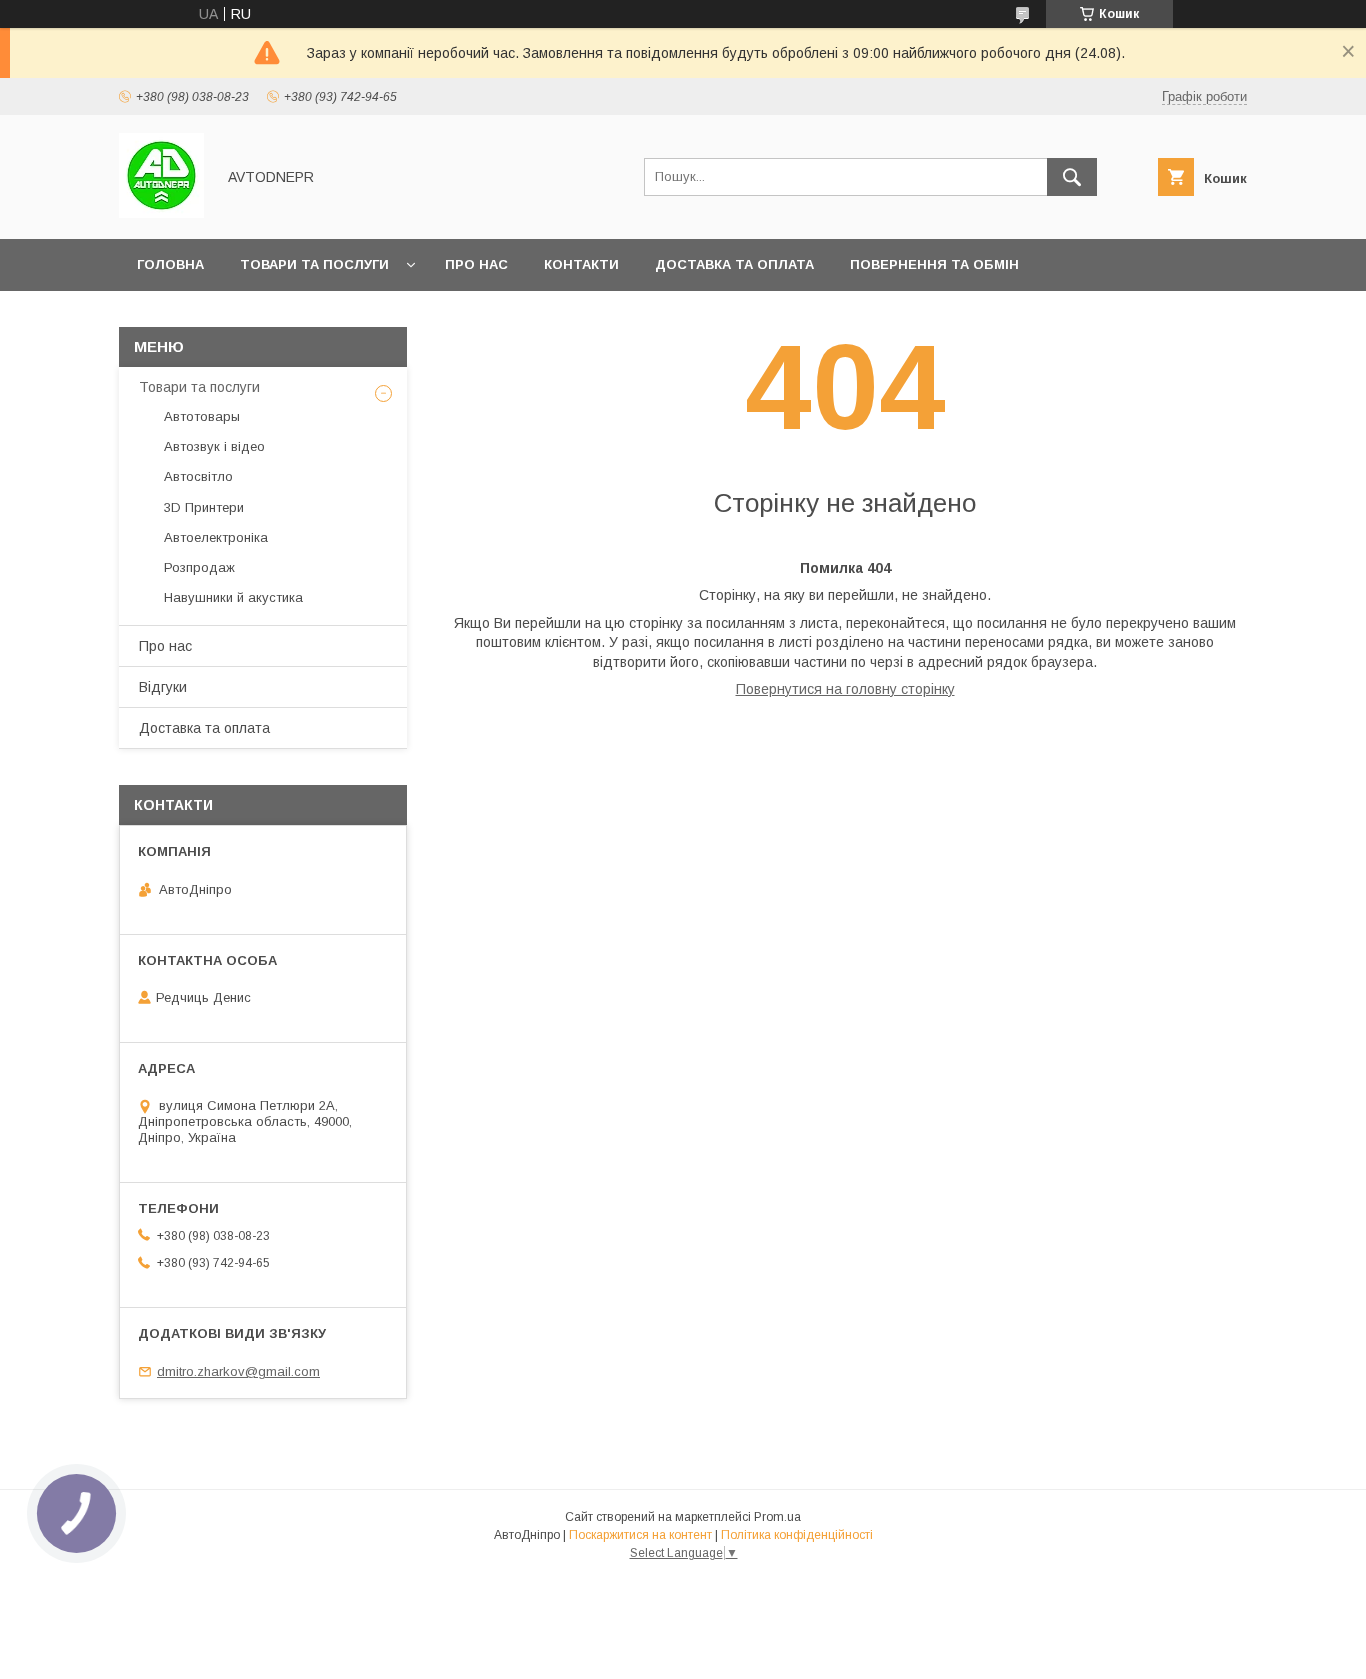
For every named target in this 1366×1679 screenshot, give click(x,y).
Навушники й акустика (233, 597)
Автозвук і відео (214, 446)
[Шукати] (1072, 177)
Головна (170, 264)
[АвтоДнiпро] (161, 213)
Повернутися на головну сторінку (845, 689)
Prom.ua (777, 1517)
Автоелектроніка (216, 537)
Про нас (476, 264)
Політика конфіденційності (797, 1535)
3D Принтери (204, 507)
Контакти (581, 264)
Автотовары (202, 416)
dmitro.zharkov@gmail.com (238, 1371)
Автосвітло (198, 476)
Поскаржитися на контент (640, 1535)
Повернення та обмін (934, 264)
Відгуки (163, 687)
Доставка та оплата (734, 264)
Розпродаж (199, 567)
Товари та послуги (314, 264)
